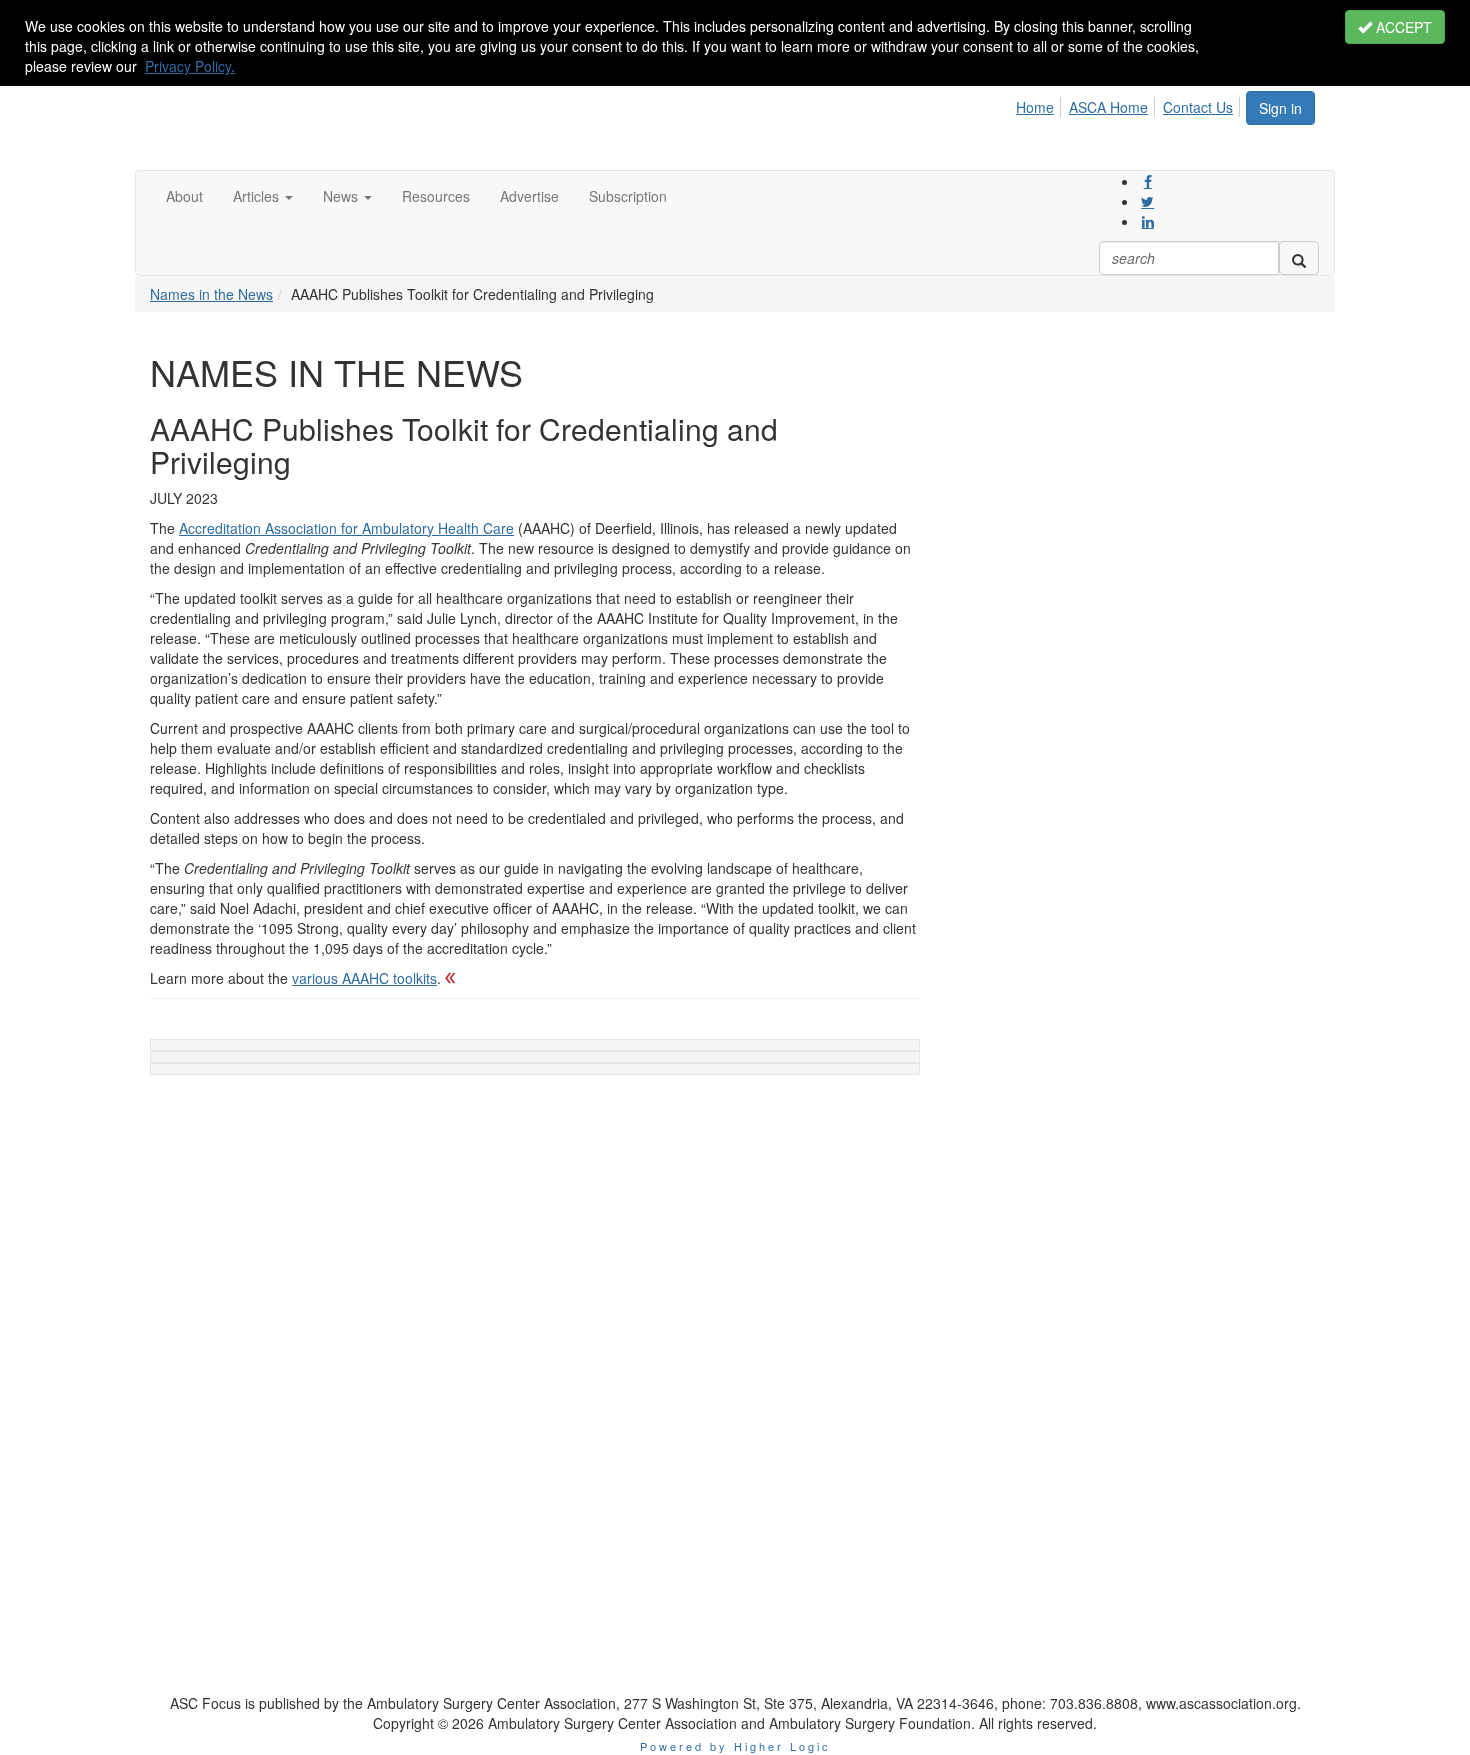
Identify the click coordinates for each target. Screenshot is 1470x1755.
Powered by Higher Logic (735, 1746)
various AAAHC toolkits (364, 978)
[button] (263, 196)
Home (1035, 107)
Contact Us (1198, 107)
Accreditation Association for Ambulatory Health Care (346, 528)
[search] (1299, 258)
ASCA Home (1108, 107)
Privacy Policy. (190, 66)
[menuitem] (1040, 104)
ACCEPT (1402, 27)
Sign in (1280, 108)
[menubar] (1130, 104)
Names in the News (211, 294)
